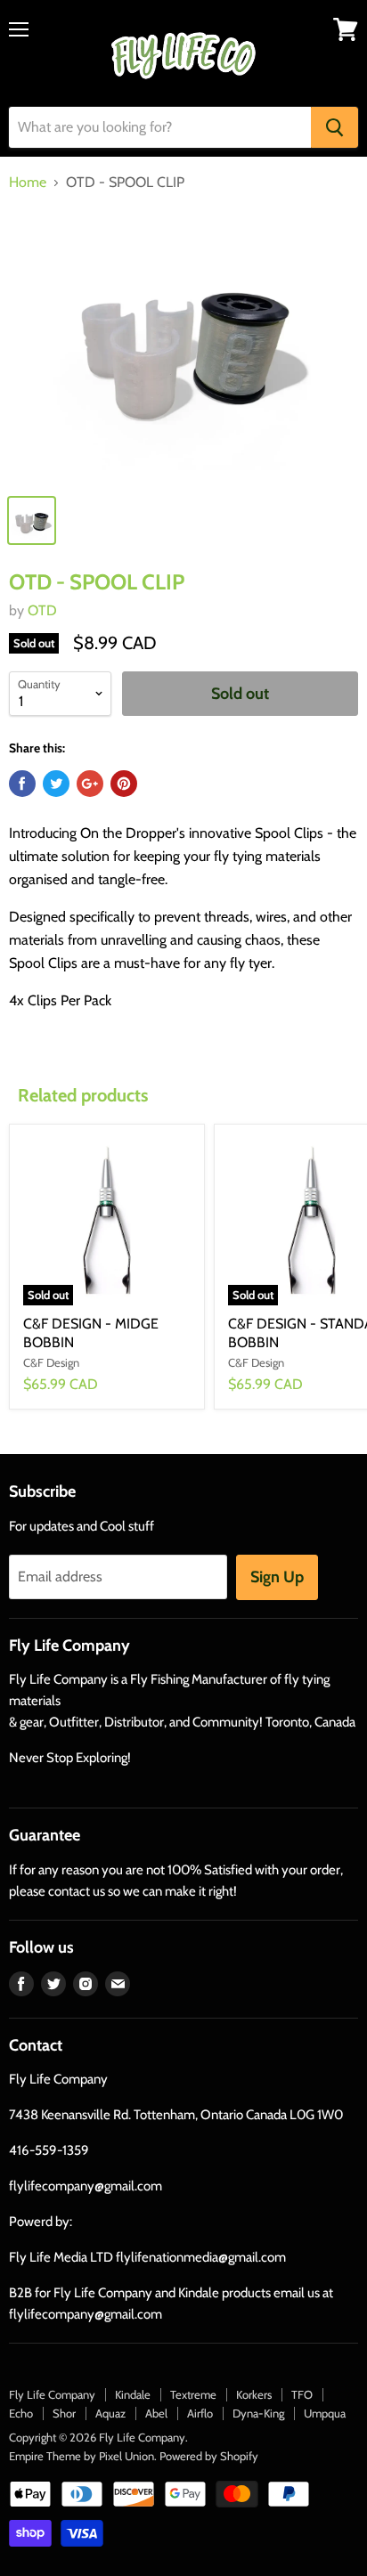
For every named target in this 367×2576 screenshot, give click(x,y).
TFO (302, 2394)
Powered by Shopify (209, 2456)
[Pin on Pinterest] (124, 784)
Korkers (254, 2394)
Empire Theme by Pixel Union (82, 2456)
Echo (21, 2413)
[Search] (334, 127)
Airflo (200, 2413)
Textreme (193, 2394)
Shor (64, 2413)
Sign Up (277, 1577)
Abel (156, 2413)
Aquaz (110, 2413)
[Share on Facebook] (22, 784)
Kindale (133, 2394)
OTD (42, 610)
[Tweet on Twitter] (56, 784)
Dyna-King (258, 2413)
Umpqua (325, 2413)
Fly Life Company (52, 2394)
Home (28, 183)
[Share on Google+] (90, 784)
